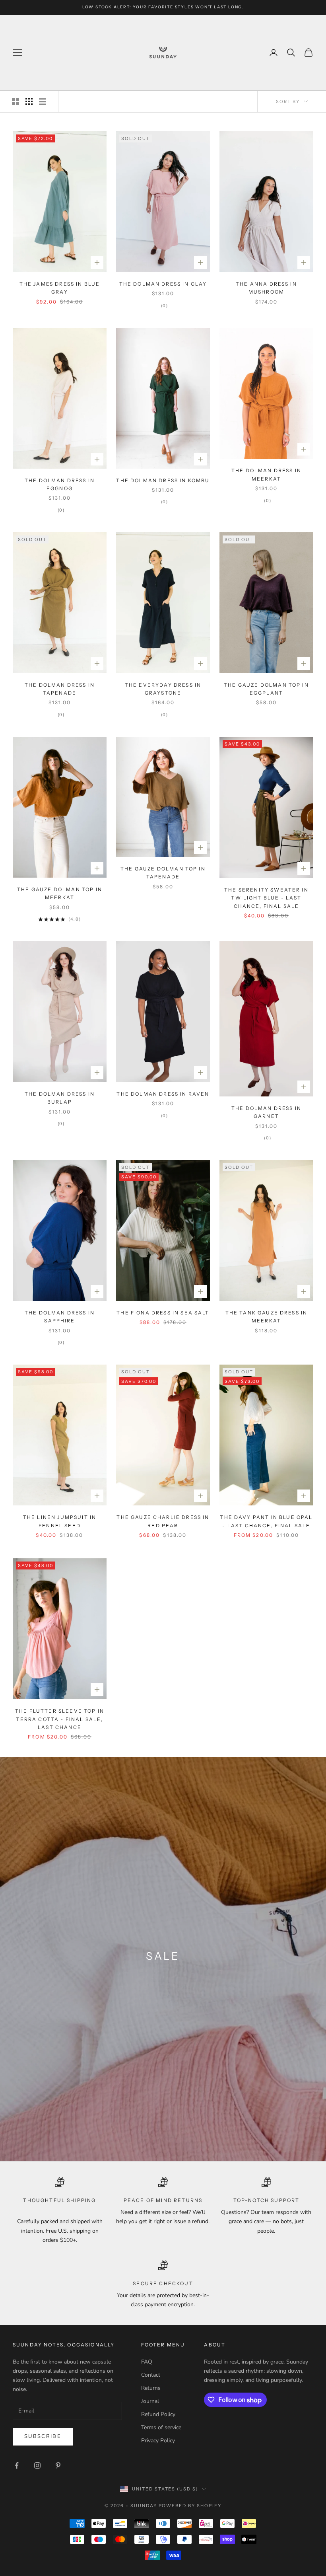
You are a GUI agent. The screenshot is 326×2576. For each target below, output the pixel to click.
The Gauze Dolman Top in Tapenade (163, 873)
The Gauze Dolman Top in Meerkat (60, 893)
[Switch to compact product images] (43, 101)
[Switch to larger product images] (16, 101)
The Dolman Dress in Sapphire (60, 1317)
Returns (151, 2388)
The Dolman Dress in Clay (163, 284)
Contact (151, 2375)
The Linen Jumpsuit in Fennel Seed (60, 1521)
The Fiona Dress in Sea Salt (163, 1313)
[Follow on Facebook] (17, 2465)
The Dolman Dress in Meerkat (266, 474)
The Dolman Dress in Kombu (163, 480)
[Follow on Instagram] (37, 2465)
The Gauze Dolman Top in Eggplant (266, 689)
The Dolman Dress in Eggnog (60, 484)
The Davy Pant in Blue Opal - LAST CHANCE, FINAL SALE (266, 1521)
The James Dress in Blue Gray (60, 288)
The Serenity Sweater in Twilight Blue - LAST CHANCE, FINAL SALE (266, 898)
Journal (150, 2401)
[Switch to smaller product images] (29, 101)
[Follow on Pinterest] (58, 2465)
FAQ (147, 2362)
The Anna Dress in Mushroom (266, 288)
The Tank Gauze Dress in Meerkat (267, 1317)
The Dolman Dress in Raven (163, 1094)
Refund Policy (158, 2414)
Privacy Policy (158, 2441)
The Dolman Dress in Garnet (266, 1112)
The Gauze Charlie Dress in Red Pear (163, 1521)
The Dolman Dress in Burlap (60, 1098)
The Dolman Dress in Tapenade (60, 689)
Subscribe (43, 2436)
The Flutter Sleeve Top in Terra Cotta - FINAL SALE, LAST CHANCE (60, 1719)
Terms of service (161, 2427)
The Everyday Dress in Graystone (163, 689)
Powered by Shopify (190, 2506)
